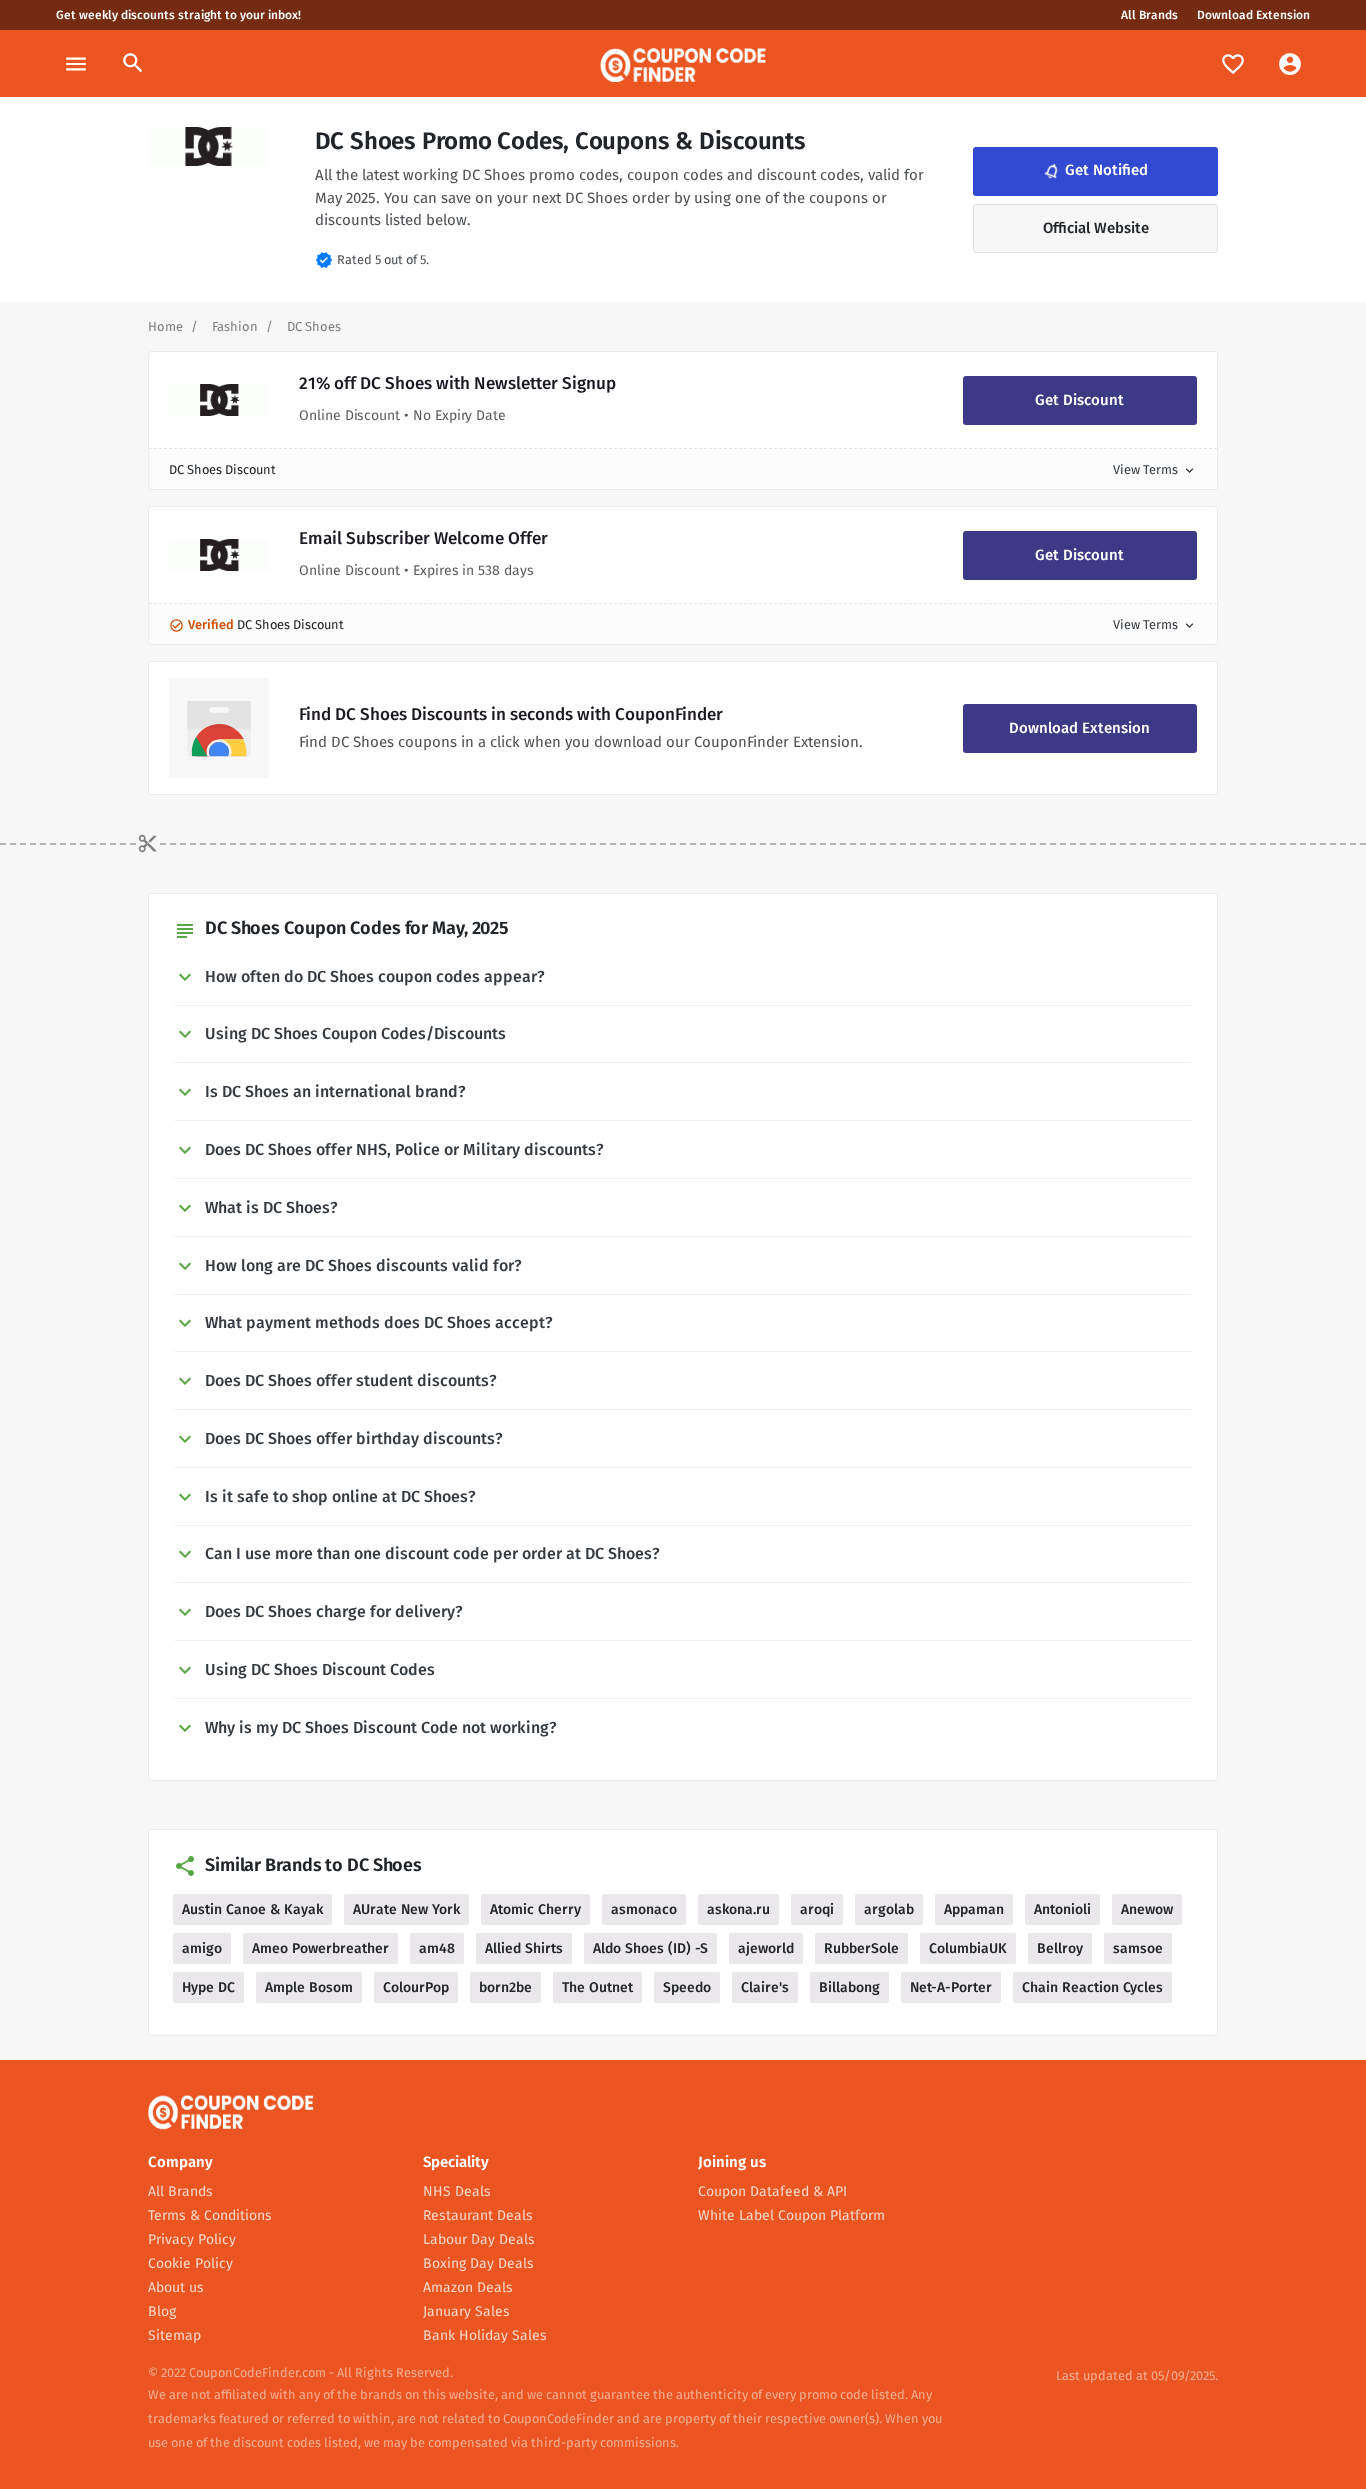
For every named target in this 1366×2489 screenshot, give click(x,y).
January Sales (466, 2311)
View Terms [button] (1155, 469)
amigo (202, 1948)
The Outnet (597, 1987)
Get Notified (1094, 171)
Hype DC (208, 1987)
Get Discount (1079, 400)
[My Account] (1290, 63)
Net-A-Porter (951, 1987)
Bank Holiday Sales (485, 2335)
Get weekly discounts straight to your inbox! (178, 15)
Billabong (849, 1987)
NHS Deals (457, 2191)
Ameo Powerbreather (320, 1948)
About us (176, 2287)
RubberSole (861, 1948)
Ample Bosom (309, 1987)
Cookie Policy (190, 2263)
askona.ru (738, 1909)
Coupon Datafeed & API (772, 2191)
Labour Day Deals (479, 2239)
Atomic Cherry (535, 1909)
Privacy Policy (192, 2239)
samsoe (1138, 1948)
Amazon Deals (468, 2287)
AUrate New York (406, 1909)
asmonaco (644, 1909)
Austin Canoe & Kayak (252, 1909)
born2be (505, 1987)
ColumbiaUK (968, 1948)
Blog (162, 2311)
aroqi (817, 1909)
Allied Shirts (524, 1948)
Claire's (765, 1987)
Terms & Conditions (210, 2215)
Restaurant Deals (478, 2215)
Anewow (1147, 1909)
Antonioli (1062, 1909)
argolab (889, 1909)
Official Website (1096, 228)
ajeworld (766, 1948)
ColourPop (416, 1987)
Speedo (687, 1987)
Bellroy (1060, 1948)
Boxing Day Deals (478, 2263)
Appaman (974, 1909)
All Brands (1149, 15)
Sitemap (174, 2335)
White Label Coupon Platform (791, 2215)
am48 (437, 1948)
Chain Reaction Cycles (1092, 1987)
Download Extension (1253, 15)
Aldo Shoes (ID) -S (650, 1948)
